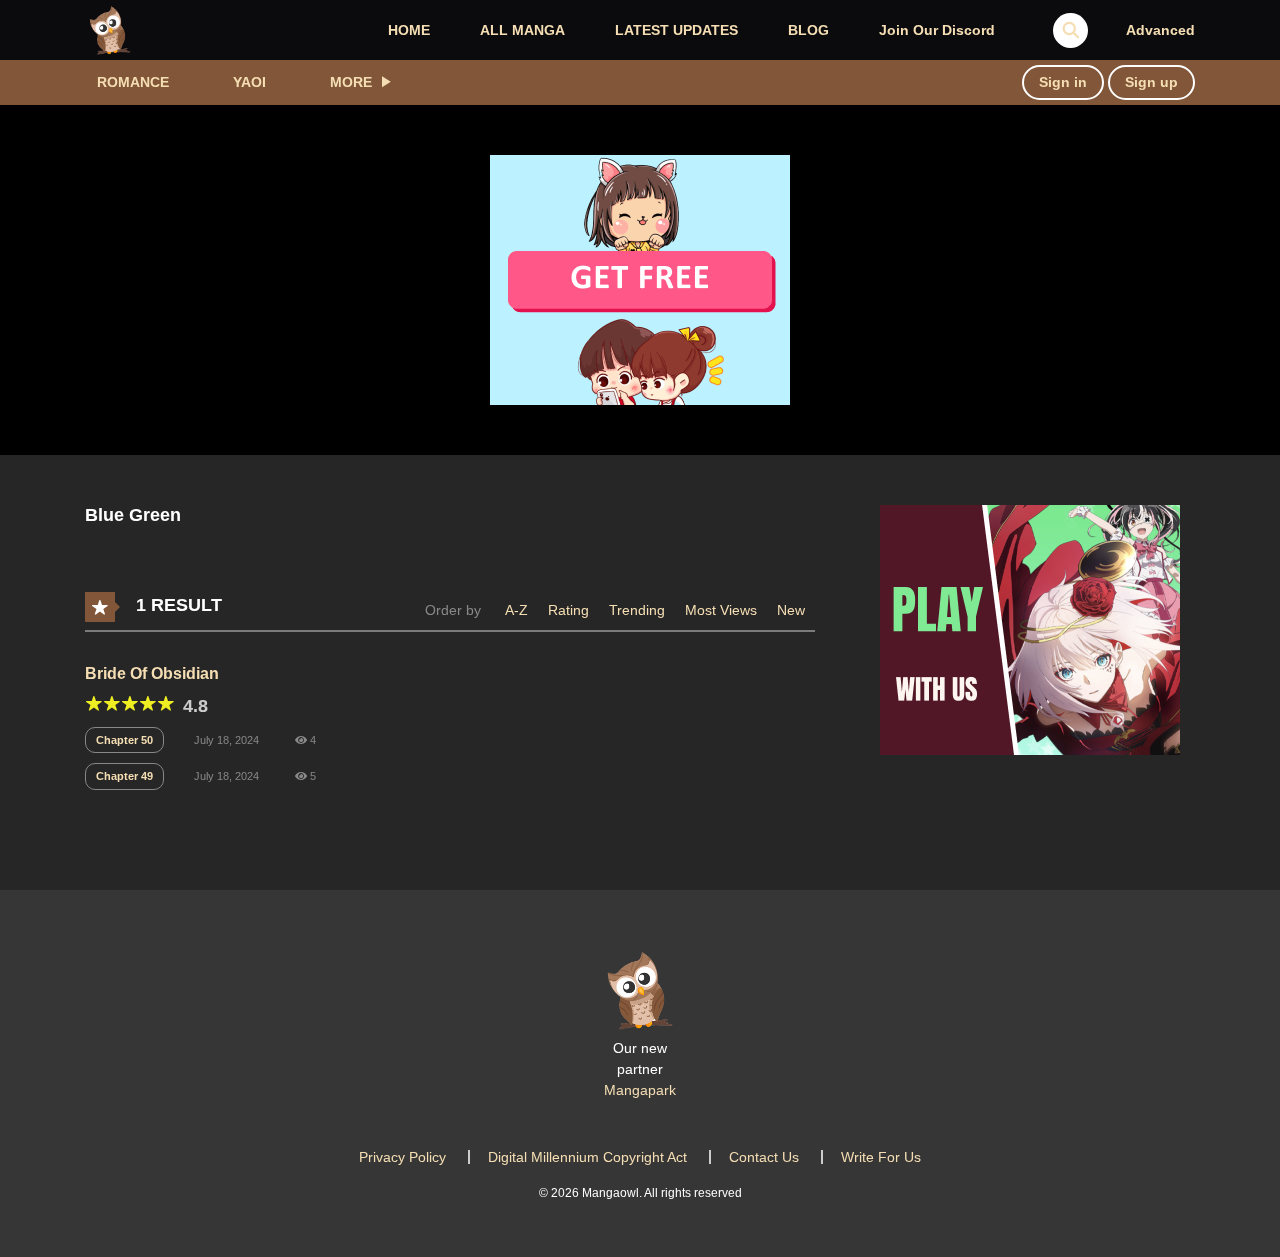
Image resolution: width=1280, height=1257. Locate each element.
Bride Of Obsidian (152, 673)
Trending (637, 610)
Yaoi (249, 82)
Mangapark (640, 1090)
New (791, 610)
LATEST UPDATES (676, 30)
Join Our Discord (937, 30)
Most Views (721, 610)
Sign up (1151, 82)
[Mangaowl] (110, 29)
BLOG (808, 30)
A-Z (516, 610)
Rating (568, 610)
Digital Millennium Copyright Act (587, 1157)
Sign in (1063, 82)
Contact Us (764, 1157)
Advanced (1160, 30)
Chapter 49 (124, 776)
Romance (133, 82)
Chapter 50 (124, 740)
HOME (409, 30)
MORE (351, 82)
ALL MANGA (522, 30)
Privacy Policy (402, 1157)
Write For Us (881, 1157)
